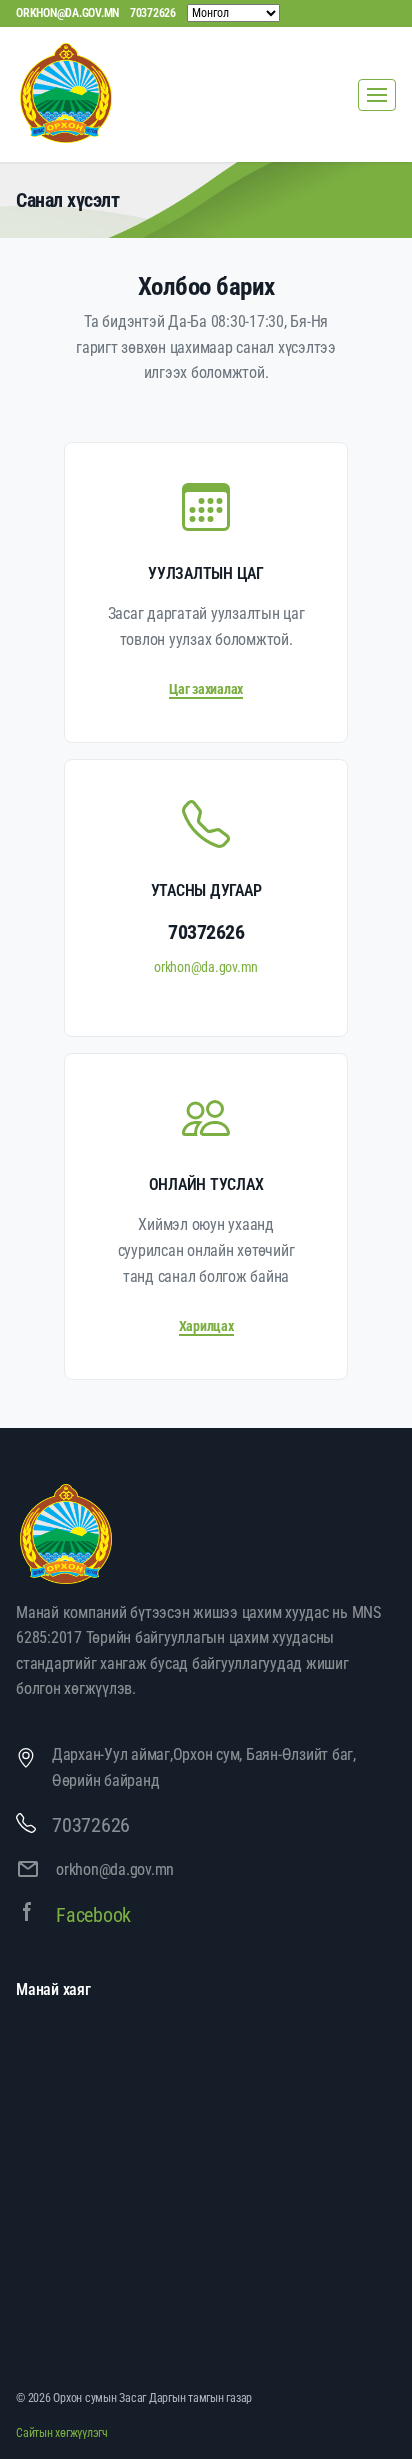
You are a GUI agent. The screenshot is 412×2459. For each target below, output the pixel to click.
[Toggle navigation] (377, 95)
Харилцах (206, 1326)
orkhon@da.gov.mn (67, 13)
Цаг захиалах (206, 689)
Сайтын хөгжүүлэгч (62, 2433)
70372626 (153, 13)
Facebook (93, 1915)
